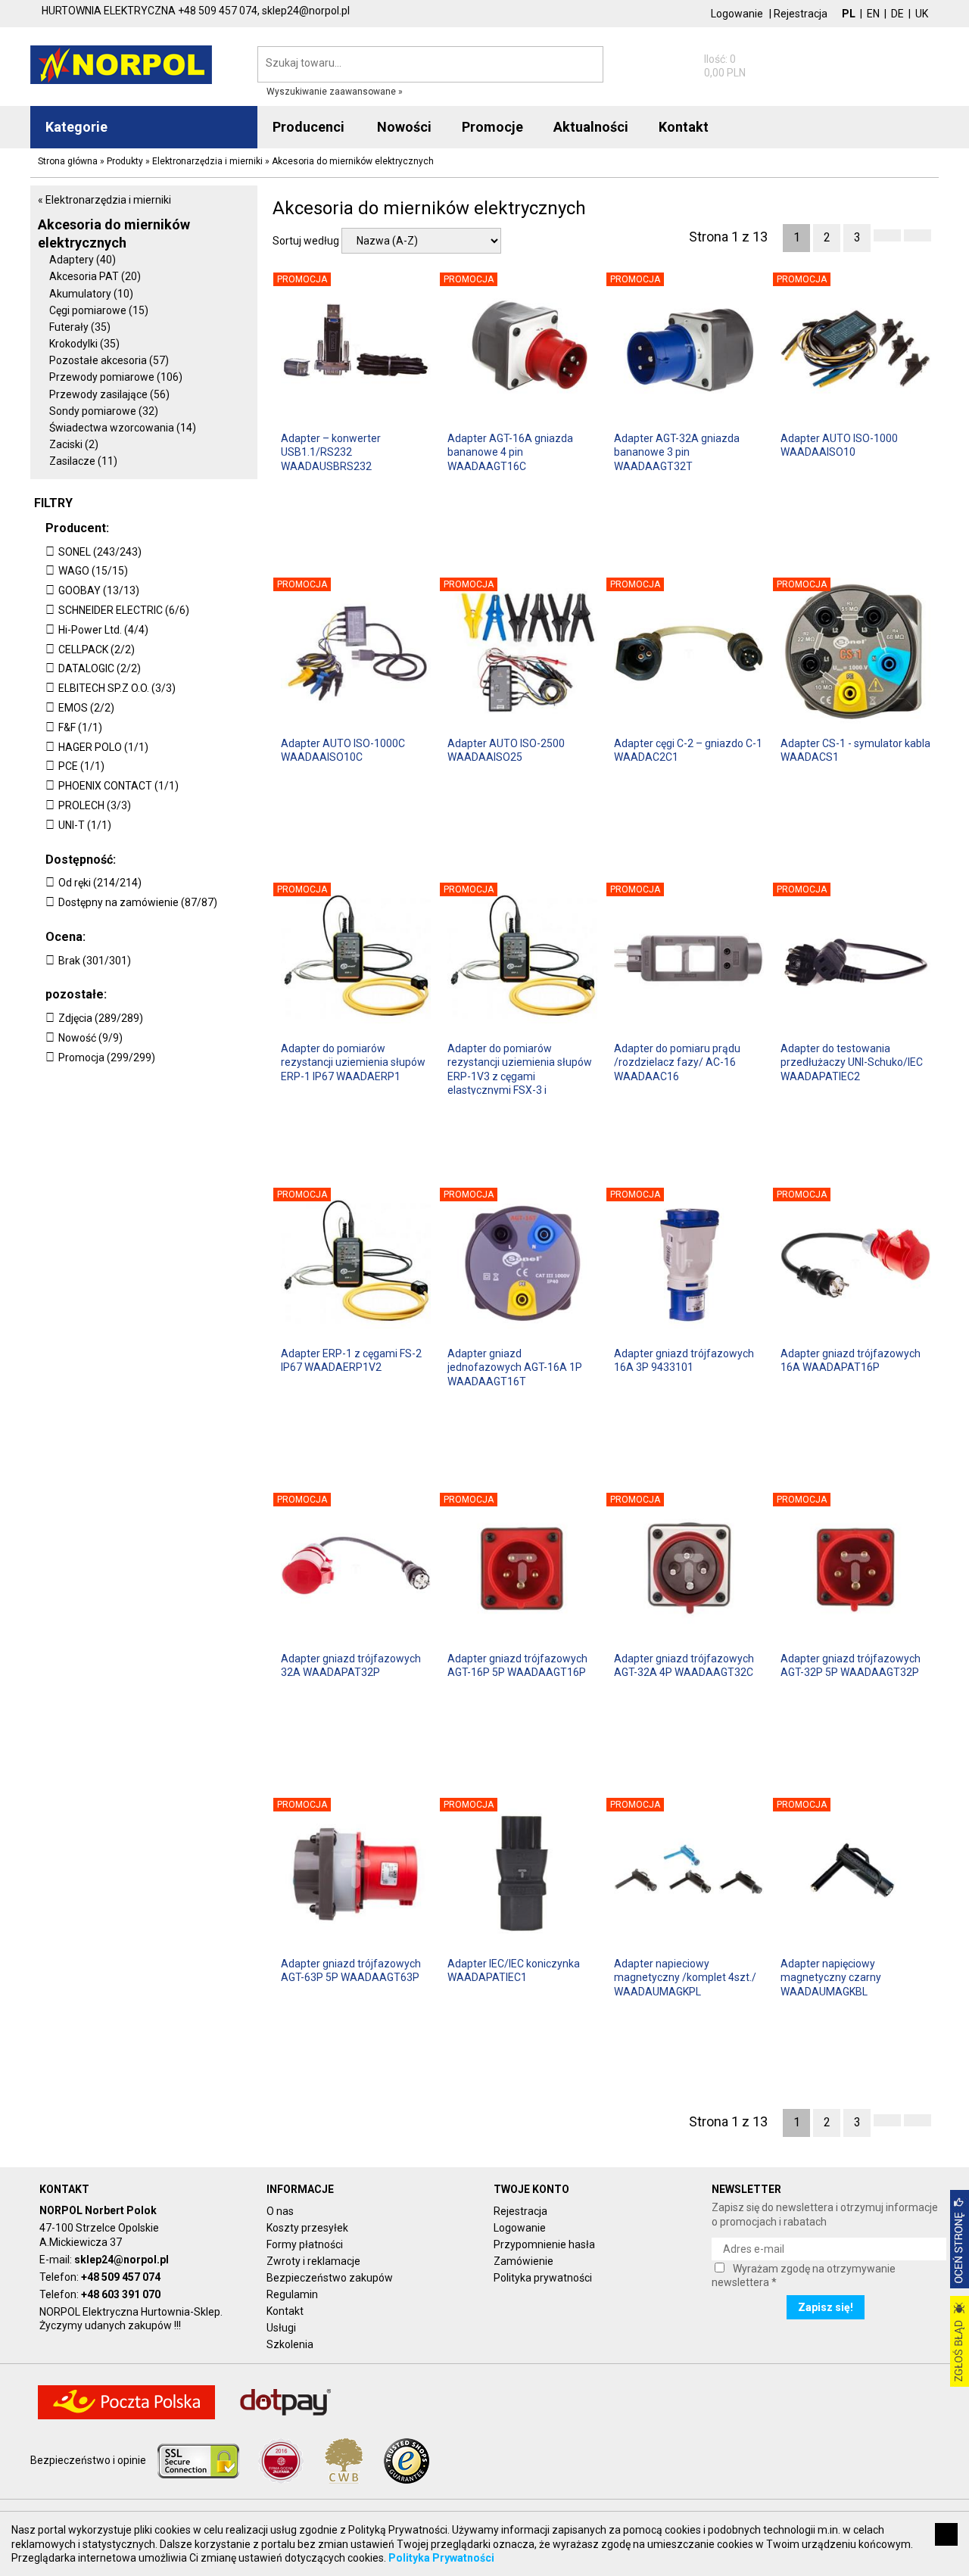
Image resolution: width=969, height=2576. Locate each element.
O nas (280, 2211)
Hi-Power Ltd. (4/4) (103, 630)
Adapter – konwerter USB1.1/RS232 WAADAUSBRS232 (331, 452)
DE (897, 14)
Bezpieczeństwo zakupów (330, 2278)
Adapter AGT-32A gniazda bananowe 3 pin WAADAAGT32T (677, 452)
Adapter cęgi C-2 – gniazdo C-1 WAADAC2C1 (688, 750)
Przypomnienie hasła (544, 2244)
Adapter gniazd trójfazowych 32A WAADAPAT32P (351, 1665)
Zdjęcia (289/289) (101, 1018)
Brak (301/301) (95, 961)
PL (849, 14)
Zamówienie (523, 2261)
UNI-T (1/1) (85, 825)
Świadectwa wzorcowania (123, 428)
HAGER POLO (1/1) (103, 747)
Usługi (281, 2328)
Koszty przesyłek (307, 2228)
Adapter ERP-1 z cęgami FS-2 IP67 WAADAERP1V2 (351, 1360)
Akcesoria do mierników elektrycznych (114, 233)
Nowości (404, 127)
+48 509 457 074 (121, 2277)
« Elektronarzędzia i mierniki (104, 200)
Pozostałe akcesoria (109, 360)
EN (873, 14)
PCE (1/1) (81, 766)
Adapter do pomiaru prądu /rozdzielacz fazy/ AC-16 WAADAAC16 (677, 1062)
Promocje (492, 127)
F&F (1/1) (80, 727)
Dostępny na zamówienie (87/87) (138, 902)
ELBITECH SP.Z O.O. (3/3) (117, 688)
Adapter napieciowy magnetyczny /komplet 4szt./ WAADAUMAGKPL (685, 1977)
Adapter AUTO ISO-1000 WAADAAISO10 (839, 445)
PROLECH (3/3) (95, 805)
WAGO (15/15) (93, 571)
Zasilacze (83, 461)
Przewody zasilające (109, 394)
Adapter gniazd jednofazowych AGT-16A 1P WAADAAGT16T (515, 1367)
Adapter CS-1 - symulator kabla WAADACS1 (855, 750)
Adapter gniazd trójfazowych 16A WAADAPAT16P (851, 1360)
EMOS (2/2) (86, 708)
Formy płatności (305, 2244)
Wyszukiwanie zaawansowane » (335, 92)
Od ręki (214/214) (100, 883)
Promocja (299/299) (107, 1057)
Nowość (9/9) (90, 1038)
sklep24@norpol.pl (122, 2260)
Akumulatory (91, 294)
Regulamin (292, 2294)
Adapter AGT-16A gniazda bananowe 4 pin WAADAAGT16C (510, 452)
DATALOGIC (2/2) (100, 668)
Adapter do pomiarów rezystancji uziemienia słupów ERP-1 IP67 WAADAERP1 (353, 1062)
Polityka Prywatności (441, 2558)
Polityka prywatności (543, 2278)
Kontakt (285, 2311)
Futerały (80, 327)
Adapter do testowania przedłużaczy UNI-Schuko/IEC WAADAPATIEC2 (852, 1062)
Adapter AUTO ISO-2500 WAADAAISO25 (506, 750)
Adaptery (83, 260)
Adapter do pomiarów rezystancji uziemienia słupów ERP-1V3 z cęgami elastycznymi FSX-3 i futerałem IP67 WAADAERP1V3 (520, 1068)
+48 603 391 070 (121, 2294)
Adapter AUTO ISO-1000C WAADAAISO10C (343, 750)
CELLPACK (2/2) (97, 649)
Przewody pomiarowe (116, 377)
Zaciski (74, 444)
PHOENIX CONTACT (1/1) (118, 786)
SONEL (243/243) (100, 552)
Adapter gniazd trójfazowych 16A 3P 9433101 (684, 1360)
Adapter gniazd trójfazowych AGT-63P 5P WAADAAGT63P (351, 1970)
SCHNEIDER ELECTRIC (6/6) (124, 610)
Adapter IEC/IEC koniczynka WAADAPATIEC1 (514, 1970)
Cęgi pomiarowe (99, 310)
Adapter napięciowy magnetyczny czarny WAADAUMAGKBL (831, 1977)
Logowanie (737, 14)
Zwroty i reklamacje (313, 2261)
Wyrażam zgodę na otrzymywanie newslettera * (804, 2275)
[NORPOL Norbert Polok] (121, 64)
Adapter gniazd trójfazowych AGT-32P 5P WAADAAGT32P (851, 1665)
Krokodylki (84, 344)
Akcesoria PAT (95, 276)
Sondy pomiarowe (104, 411)
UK (922, 14)
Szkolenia (290, 2344)
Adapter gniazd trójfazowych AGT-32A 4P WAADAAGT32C (684, 1665)
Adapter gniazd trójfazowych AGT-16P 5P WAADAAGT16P (517, 1665)
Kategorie (76, 127)
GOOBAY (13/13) (99, 590)
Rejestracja (801, 14)
